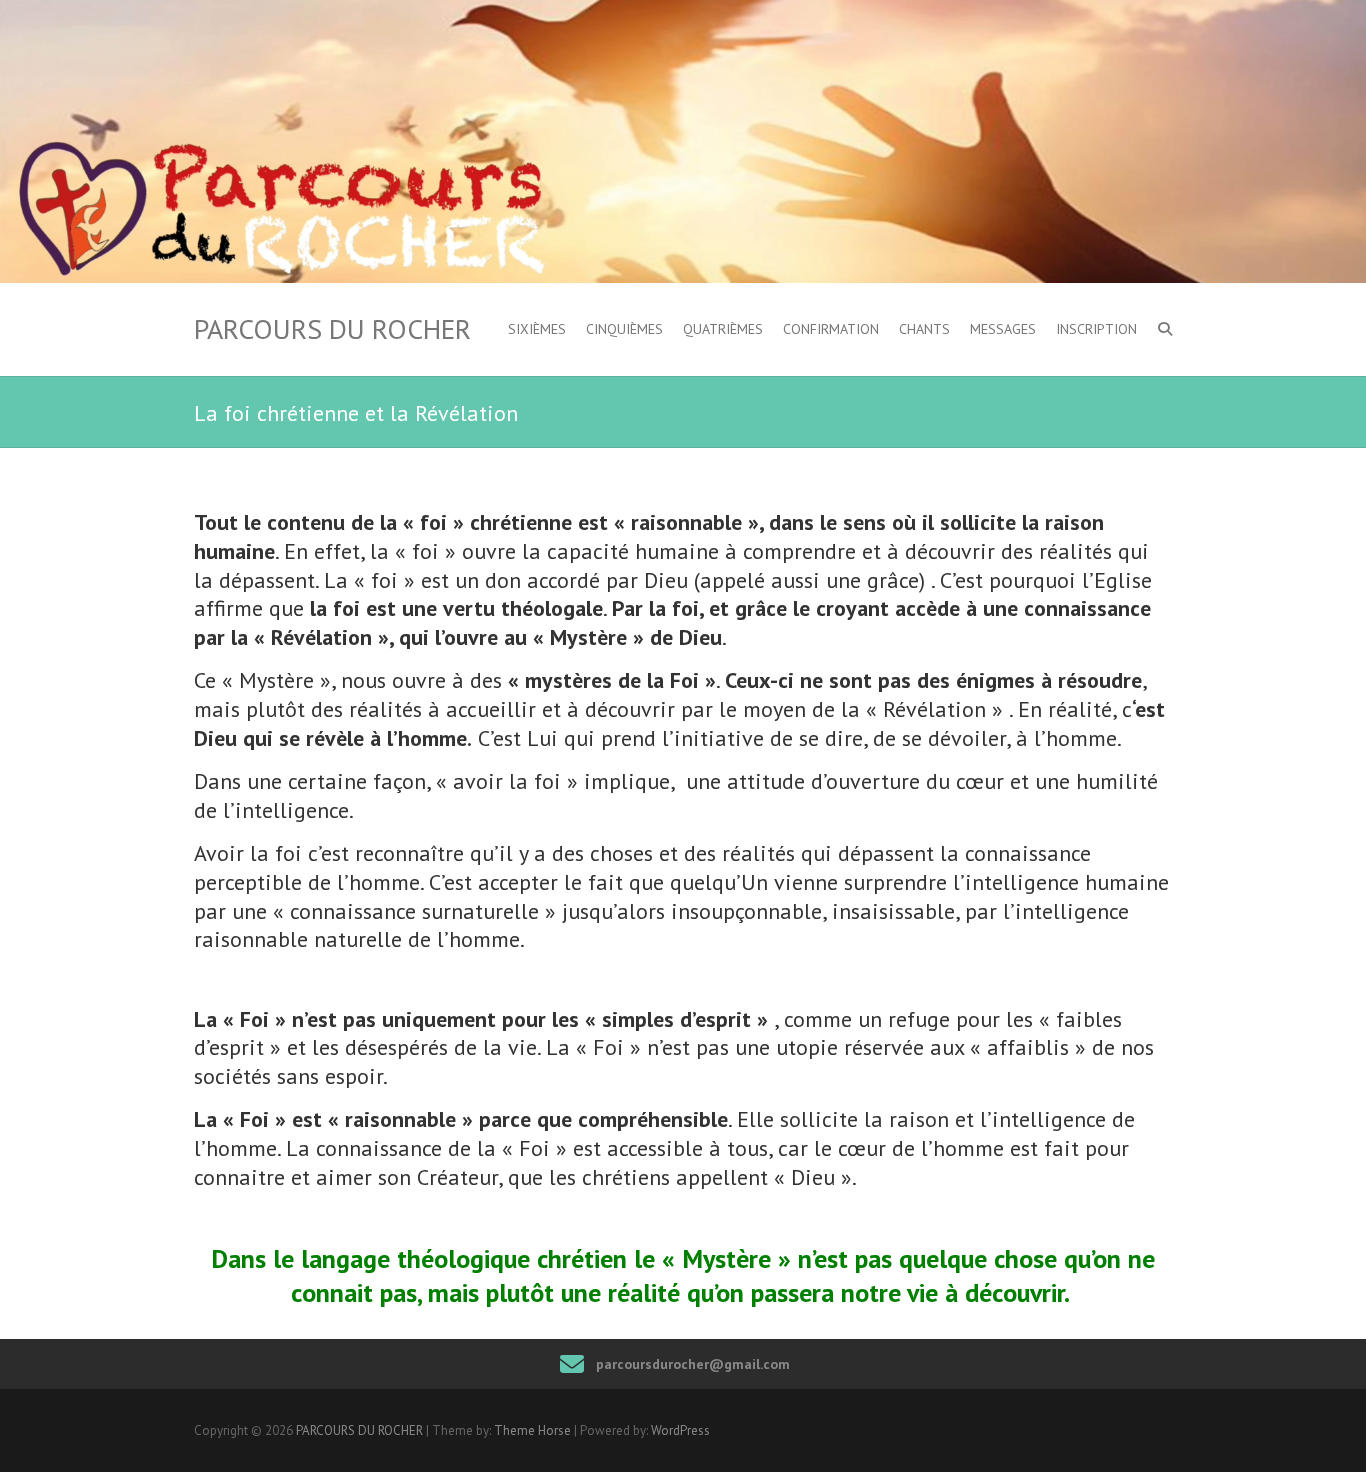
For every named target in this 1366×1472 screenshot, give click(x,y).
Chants (924, 329)
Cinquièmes (624, 329)
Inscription (1096, 329)
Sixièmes (537, 329)
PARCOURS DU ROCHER (332, 329)
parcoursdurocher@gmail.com (693, 1364)
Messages (1003, 329)
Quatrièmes (723, 329)
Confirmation (831, 329)
